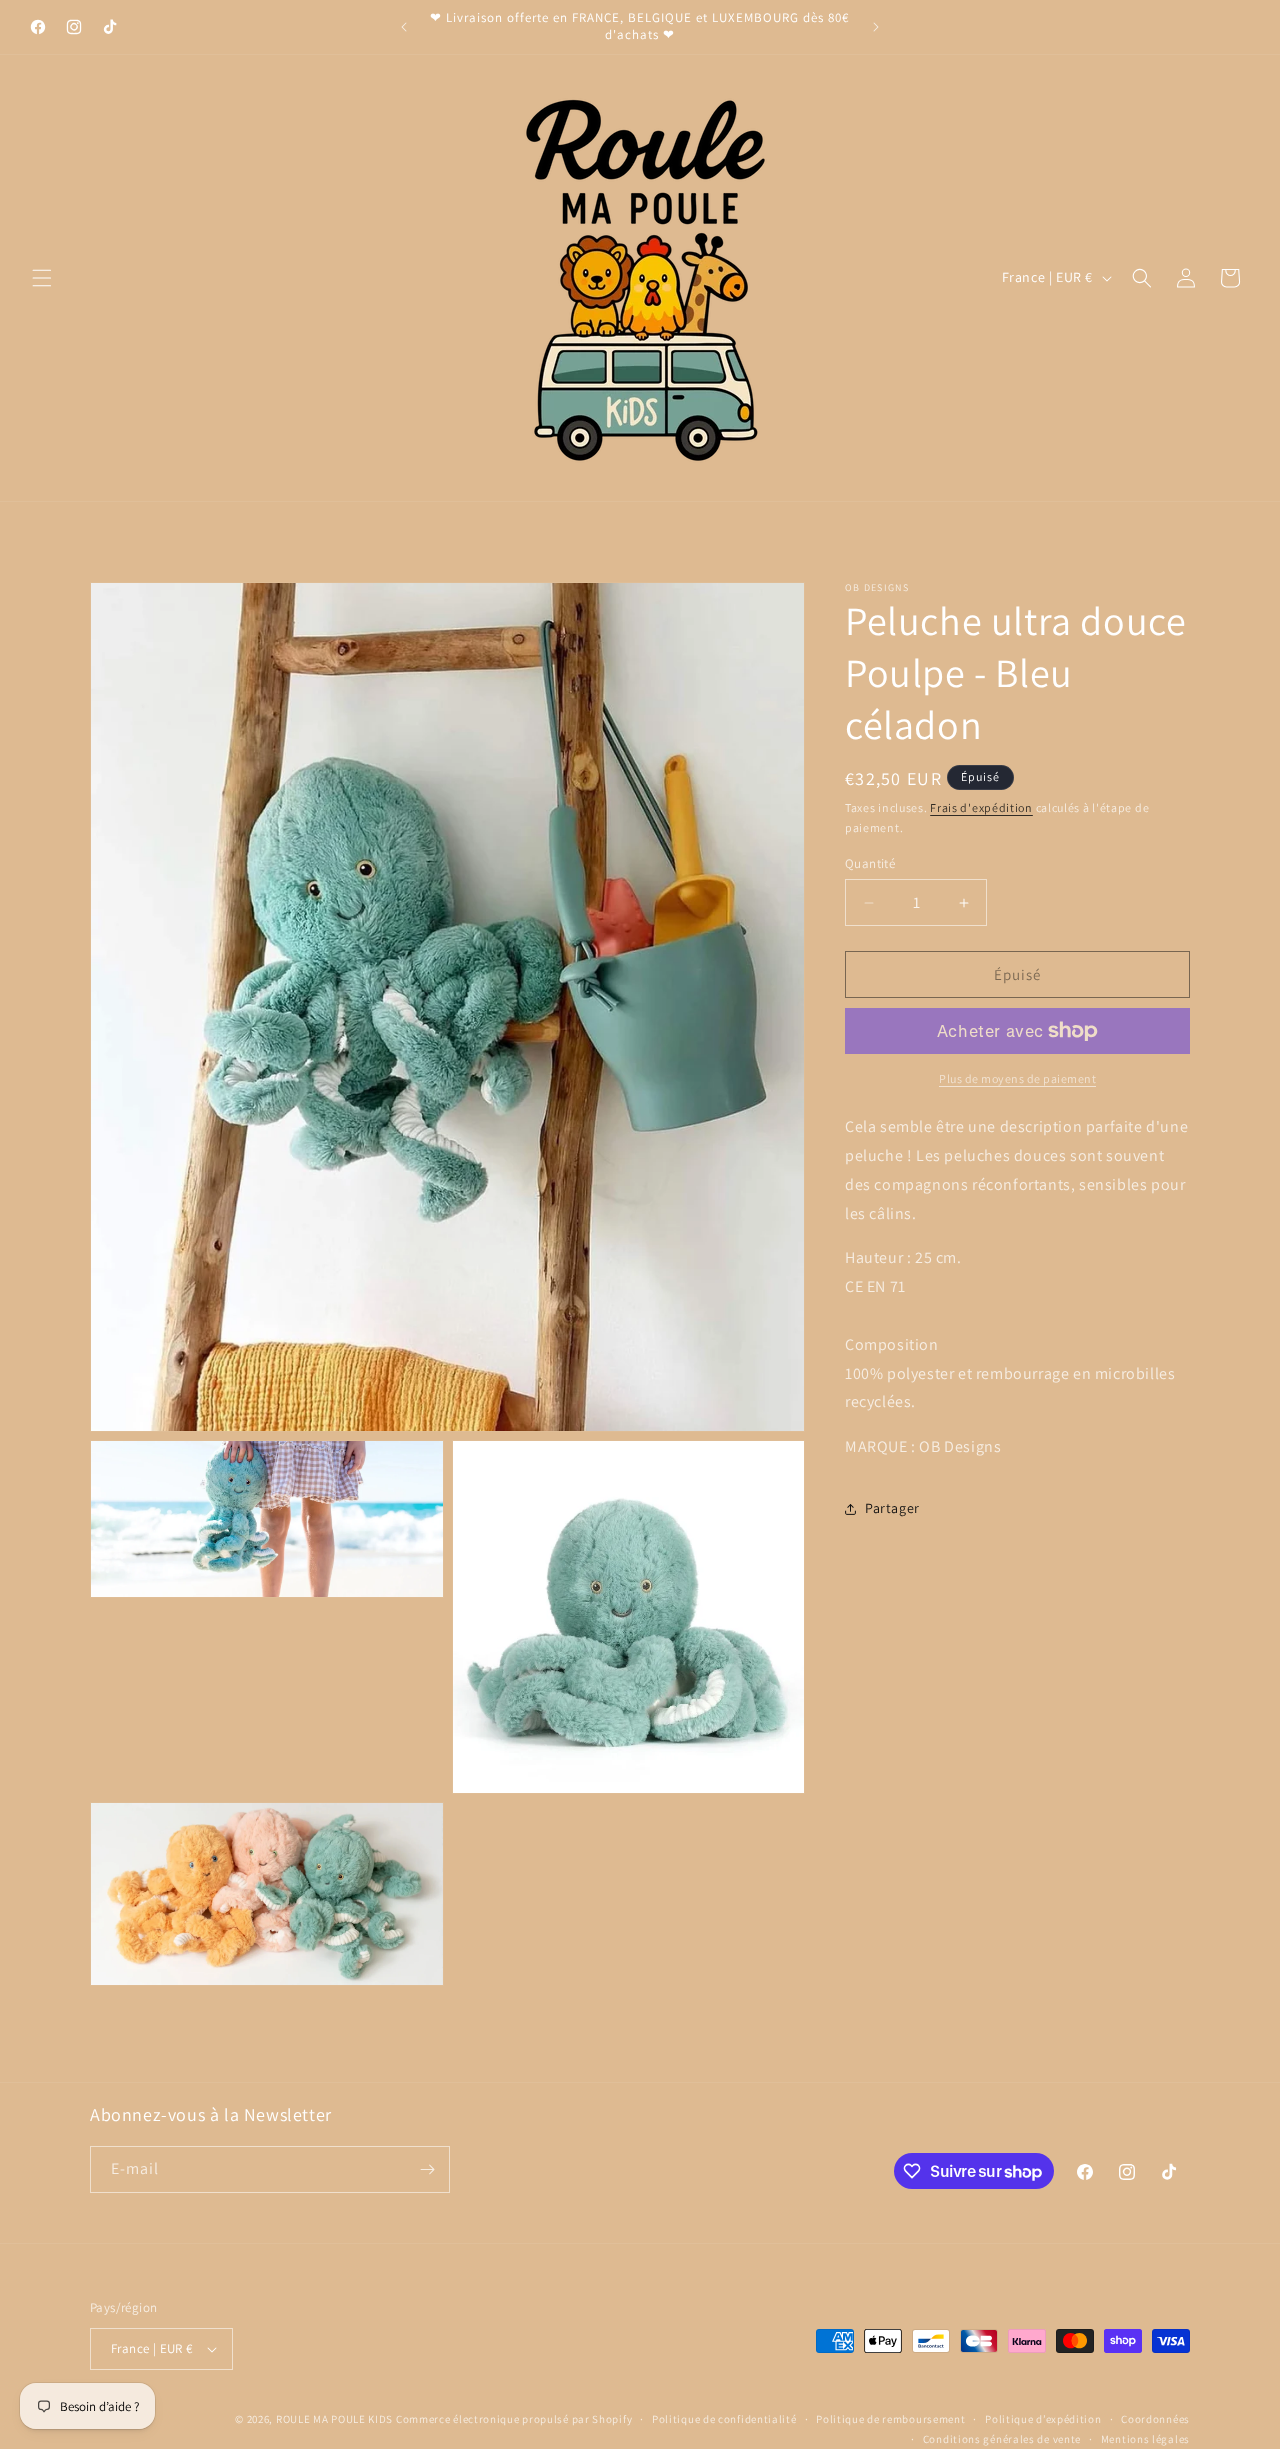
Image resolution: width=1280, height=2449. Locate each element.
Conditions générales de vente (1002, 2439)
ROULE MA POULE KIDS (334, 2419)
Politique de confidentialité (724, 2418)
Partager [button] (892, 1508)
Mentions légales (1145, 2439)
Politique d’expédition (1043, 2418)
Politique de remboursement (890, 2418)
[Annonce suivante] (876, 27)
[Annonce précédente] (404, 27)
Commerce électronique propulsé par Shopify (514, 2419)
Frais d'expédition (981, 807)
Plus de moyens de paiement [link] (1017, 1078)
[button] (42, 278)
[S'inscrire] (427, 2169)
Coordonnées (1155, 2418)
